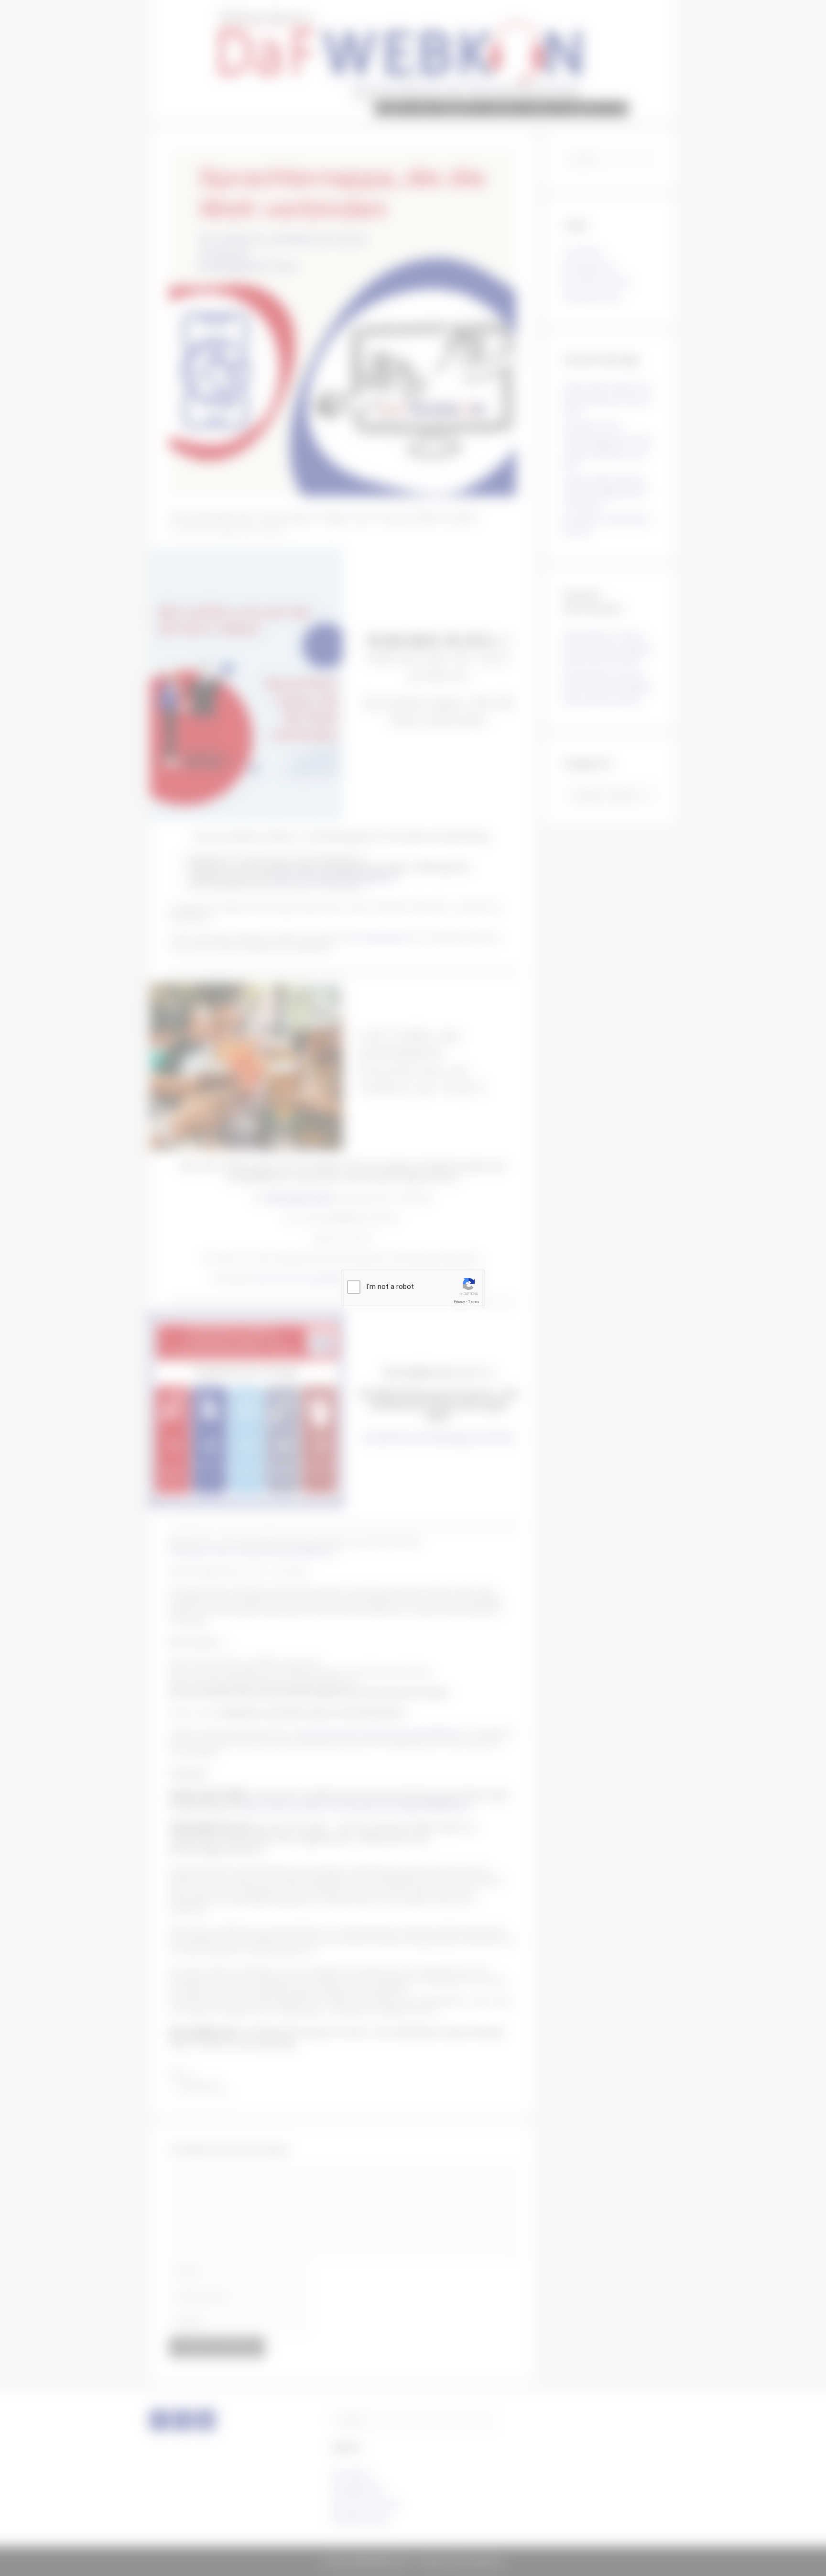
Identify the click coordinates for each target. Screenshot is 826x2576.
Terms (474, 1302)
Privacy (459, 1302)
